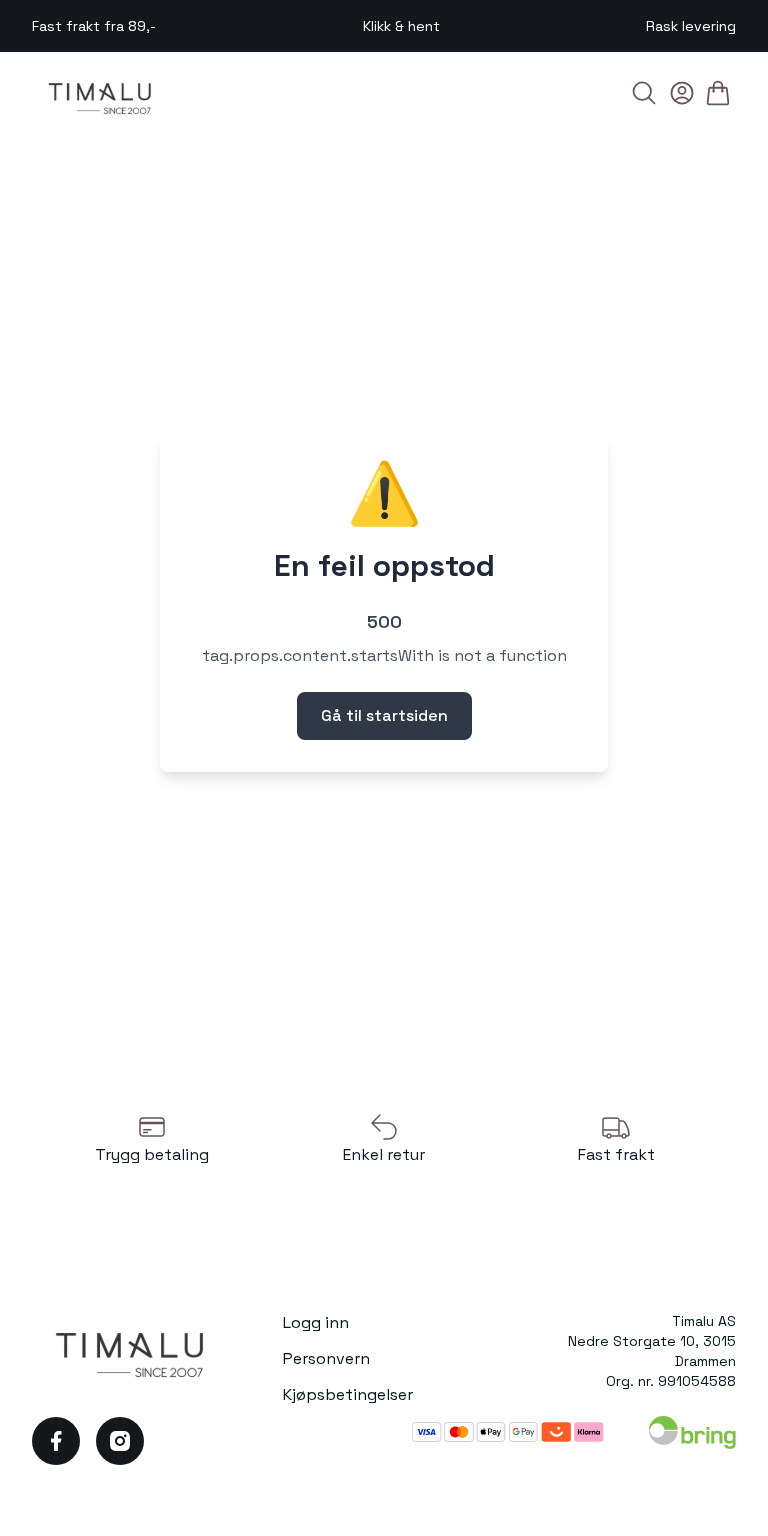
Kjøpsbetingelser (348, 1394)
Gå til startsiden (384, 715)
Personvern (326, 1358)
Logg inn (316, 1322)
